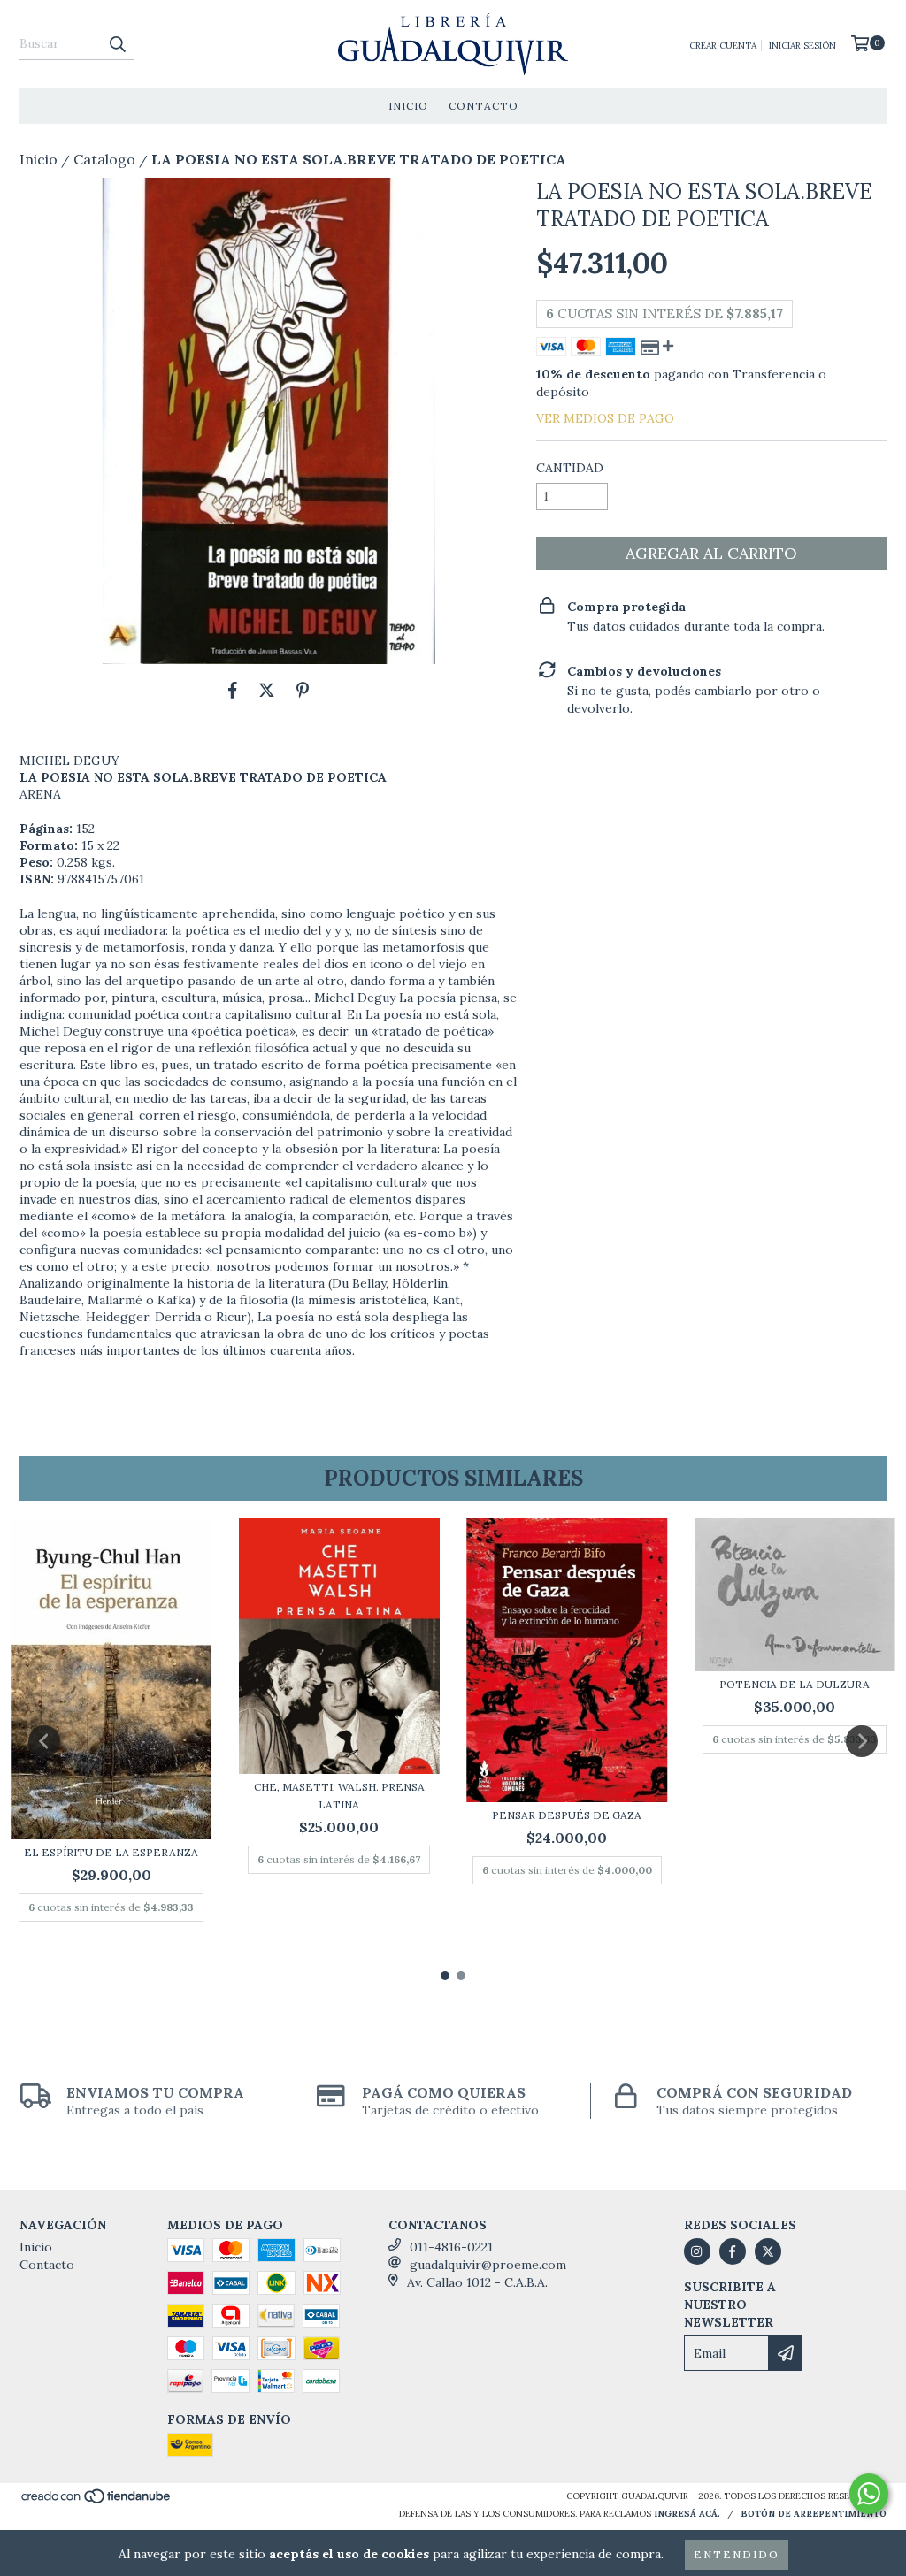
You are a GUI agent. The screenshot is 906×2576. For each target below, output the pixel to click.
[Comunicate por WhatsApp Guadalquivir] (869, 2494)
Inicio (408, 106)
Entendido (737, 2554)
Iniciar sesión (802, 46)
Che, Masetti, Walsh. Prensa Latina (339, 1796)
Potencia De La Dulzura (795, 1684)
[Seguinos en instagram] (697, 2251)
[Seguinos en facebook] (733, 2251)
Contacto (484, 106)
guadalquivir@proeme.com (488, 2265)
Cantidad (570, 468)
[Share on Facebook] (233, 691)
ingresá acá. (687, 2514)
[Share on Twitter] (267, 691)
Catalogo (104, 159)
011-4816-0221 (451, 2247)
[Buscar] (117, 44)
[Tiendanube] (97, 2502)
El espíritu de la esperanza (111, 1852)
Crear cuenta (723, 46)
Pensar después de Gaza (567, 1815)
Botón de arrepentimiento (814, 2514)
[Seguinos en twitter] (768, 2251)
